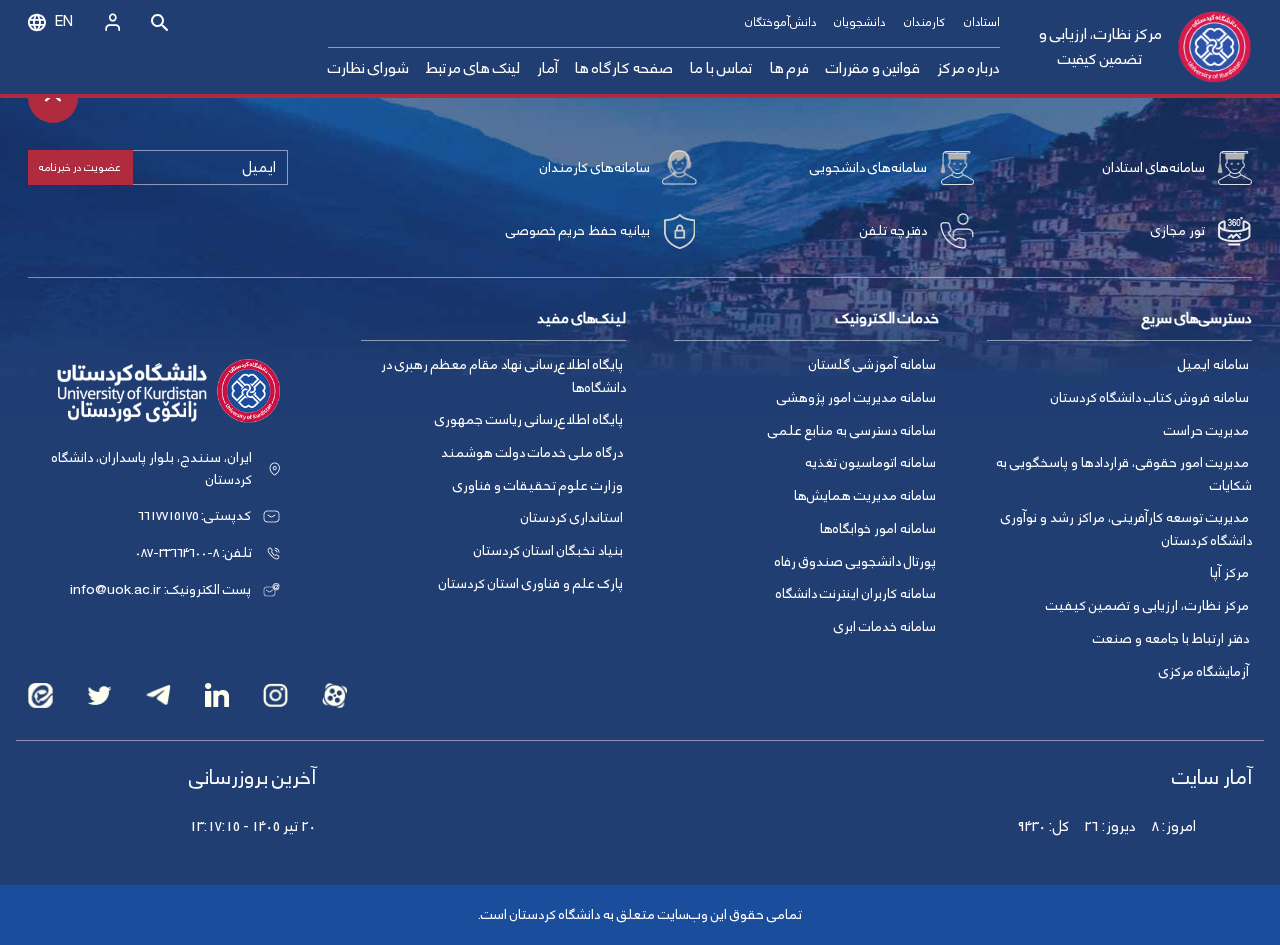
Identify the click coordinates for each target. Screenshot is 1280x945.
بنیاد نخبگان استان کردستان (548, 551)
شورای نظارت (368, 68)
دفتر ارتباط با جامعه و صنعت (1171, 639)
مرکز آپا (1229, 573)
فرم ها (789, 68)
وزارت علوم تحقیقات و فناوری (538, 486)
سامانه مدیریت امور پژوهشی (856, 398)
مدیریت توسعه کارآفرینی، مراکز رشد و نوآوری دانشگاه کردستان (1126, 529)
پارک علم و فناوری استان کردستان (531, 584)
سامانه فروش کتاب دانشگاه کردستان (1150, 398)
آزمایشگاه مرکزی (1204, 672)
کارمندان (924, 22)
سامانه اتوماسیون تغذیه (870, 463)
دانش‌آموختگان (780, 22)
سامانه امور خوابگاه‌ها (878, 529)
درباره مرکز (968, 68)
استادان (982, 22)
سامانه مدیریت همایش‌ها (865, 496)
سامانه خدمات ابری (885, 627)
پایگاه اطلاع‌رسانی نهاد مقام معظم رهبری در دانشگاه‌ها (503, 376)
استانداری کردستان (572, 518)
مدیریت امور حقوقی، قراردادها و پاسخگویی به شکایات (1124, 474)
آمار (547, 68)
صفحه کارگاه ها (624, 68)
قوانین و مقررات (873, 68)
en (64, 22)
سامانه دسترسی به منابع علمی (852, 431)
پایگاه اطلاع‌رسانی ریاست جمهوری (529, 420)
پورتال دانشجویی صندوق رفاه (855, 562)
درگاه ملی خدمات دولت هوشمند (532, 453)
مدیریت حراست (1206, 431)
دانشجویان (859, 22)
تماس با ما (721, 68)
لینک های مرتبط (472, 68)
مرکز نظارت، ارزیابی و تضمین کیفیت (1100, 47)
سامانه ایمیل (1213, 365)
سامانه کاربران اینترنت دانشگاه (856, 594)
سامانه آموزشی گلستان (872, 365)
